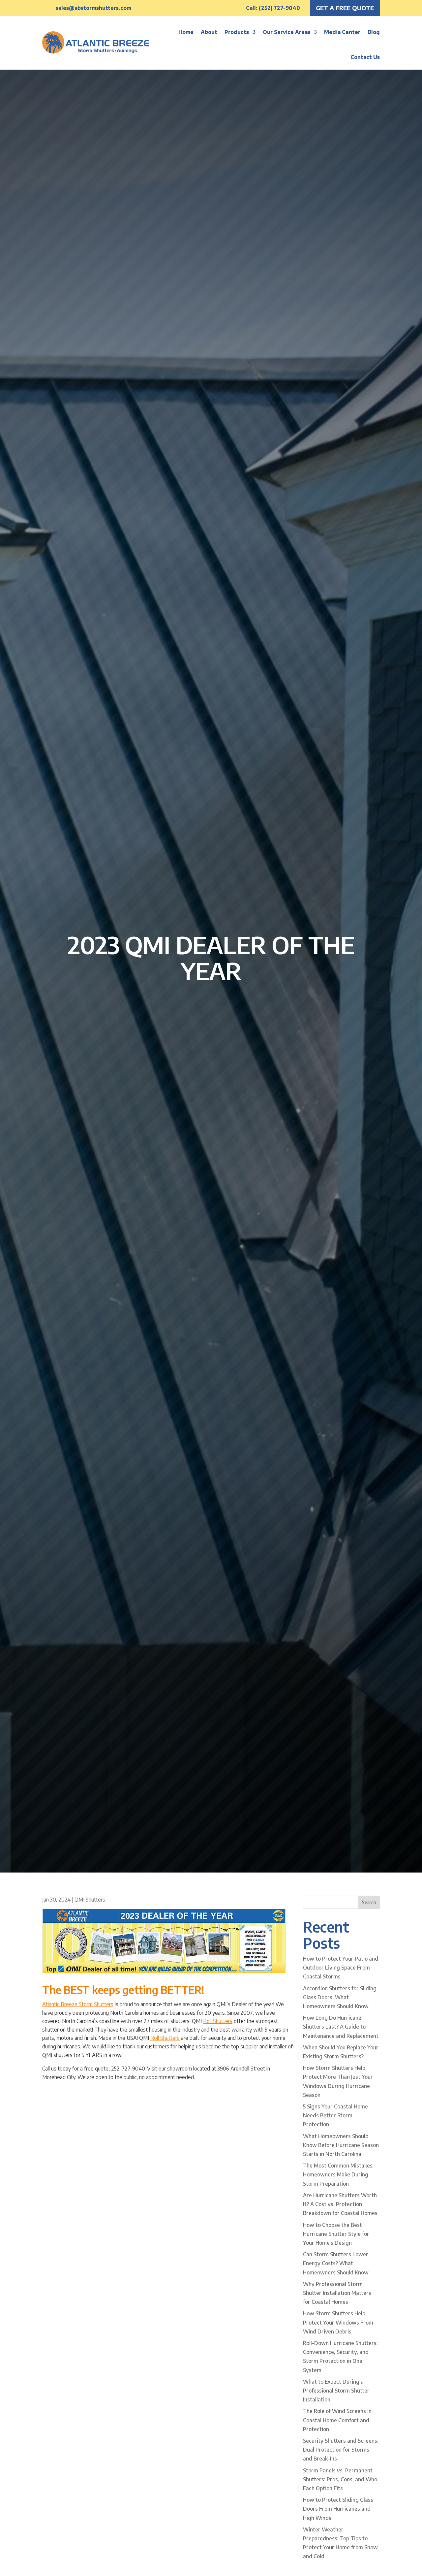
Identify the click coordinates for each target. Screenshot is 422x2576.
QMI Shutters (90, 1900)
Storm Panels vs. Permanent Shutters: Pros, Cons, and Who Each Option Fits (340, 2479)
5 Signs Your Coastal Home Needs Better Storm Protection (335, 2115)
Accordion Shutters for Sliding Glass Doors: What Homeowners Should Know (340, 1997)
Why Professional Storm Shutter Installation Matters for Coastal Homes (337, 2293)
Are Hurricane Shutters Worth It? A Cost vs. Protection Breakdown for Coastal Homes (340, 2204)
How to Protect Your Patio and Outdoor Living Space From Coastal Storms (341, 1968)
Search (369, 1902)
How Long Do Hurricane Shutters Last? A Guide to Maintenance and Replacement (341, 2027)
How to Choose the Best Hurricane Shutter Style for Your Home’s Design (336, 2234)
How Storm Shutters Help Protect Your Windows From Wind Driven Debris (338, 2322)
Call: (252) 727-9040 (273, 8)
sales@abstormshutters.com (93, 8)
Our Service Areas (286, 32)
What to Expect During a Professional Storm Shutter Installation (336, 2391)
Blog (374, 32)
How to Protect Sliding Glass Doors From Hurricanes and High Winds (338, 2509)
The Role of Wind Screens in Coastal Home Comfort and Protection (337, 2420)
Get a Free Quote (345, 8)
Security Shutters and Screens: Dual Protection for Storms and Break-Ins (341, 2450)
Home (186, 32)
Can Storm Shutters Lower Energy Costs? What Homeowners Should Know (336, 2263)
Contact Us (365, 57)
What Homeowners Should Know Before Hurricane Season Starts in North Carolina (341, 2145)
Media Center (342, 32)
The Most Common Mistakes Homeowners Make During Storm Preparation (338, 2174)
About (209, 32)
